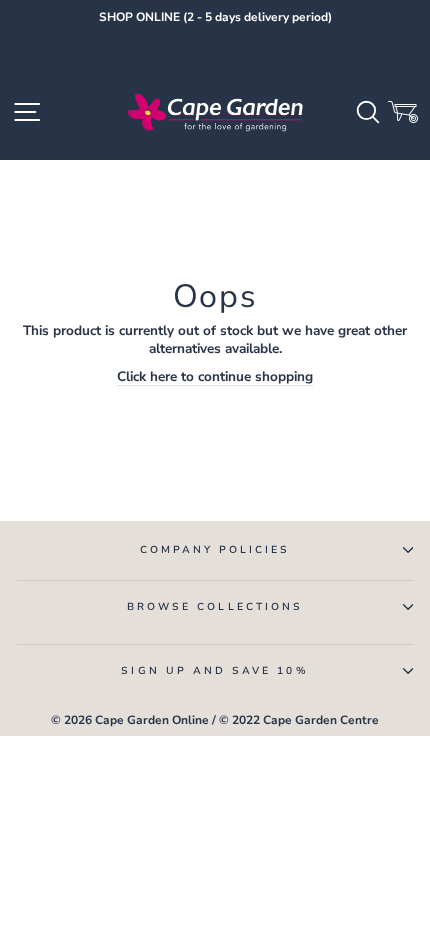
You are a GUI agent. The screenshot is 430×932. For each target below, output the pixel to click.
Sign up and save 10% (214, 671)
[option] (215, 18)
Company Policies (215, 550)
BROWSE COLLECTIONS (215, 607)
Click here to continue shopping (215, 377)
